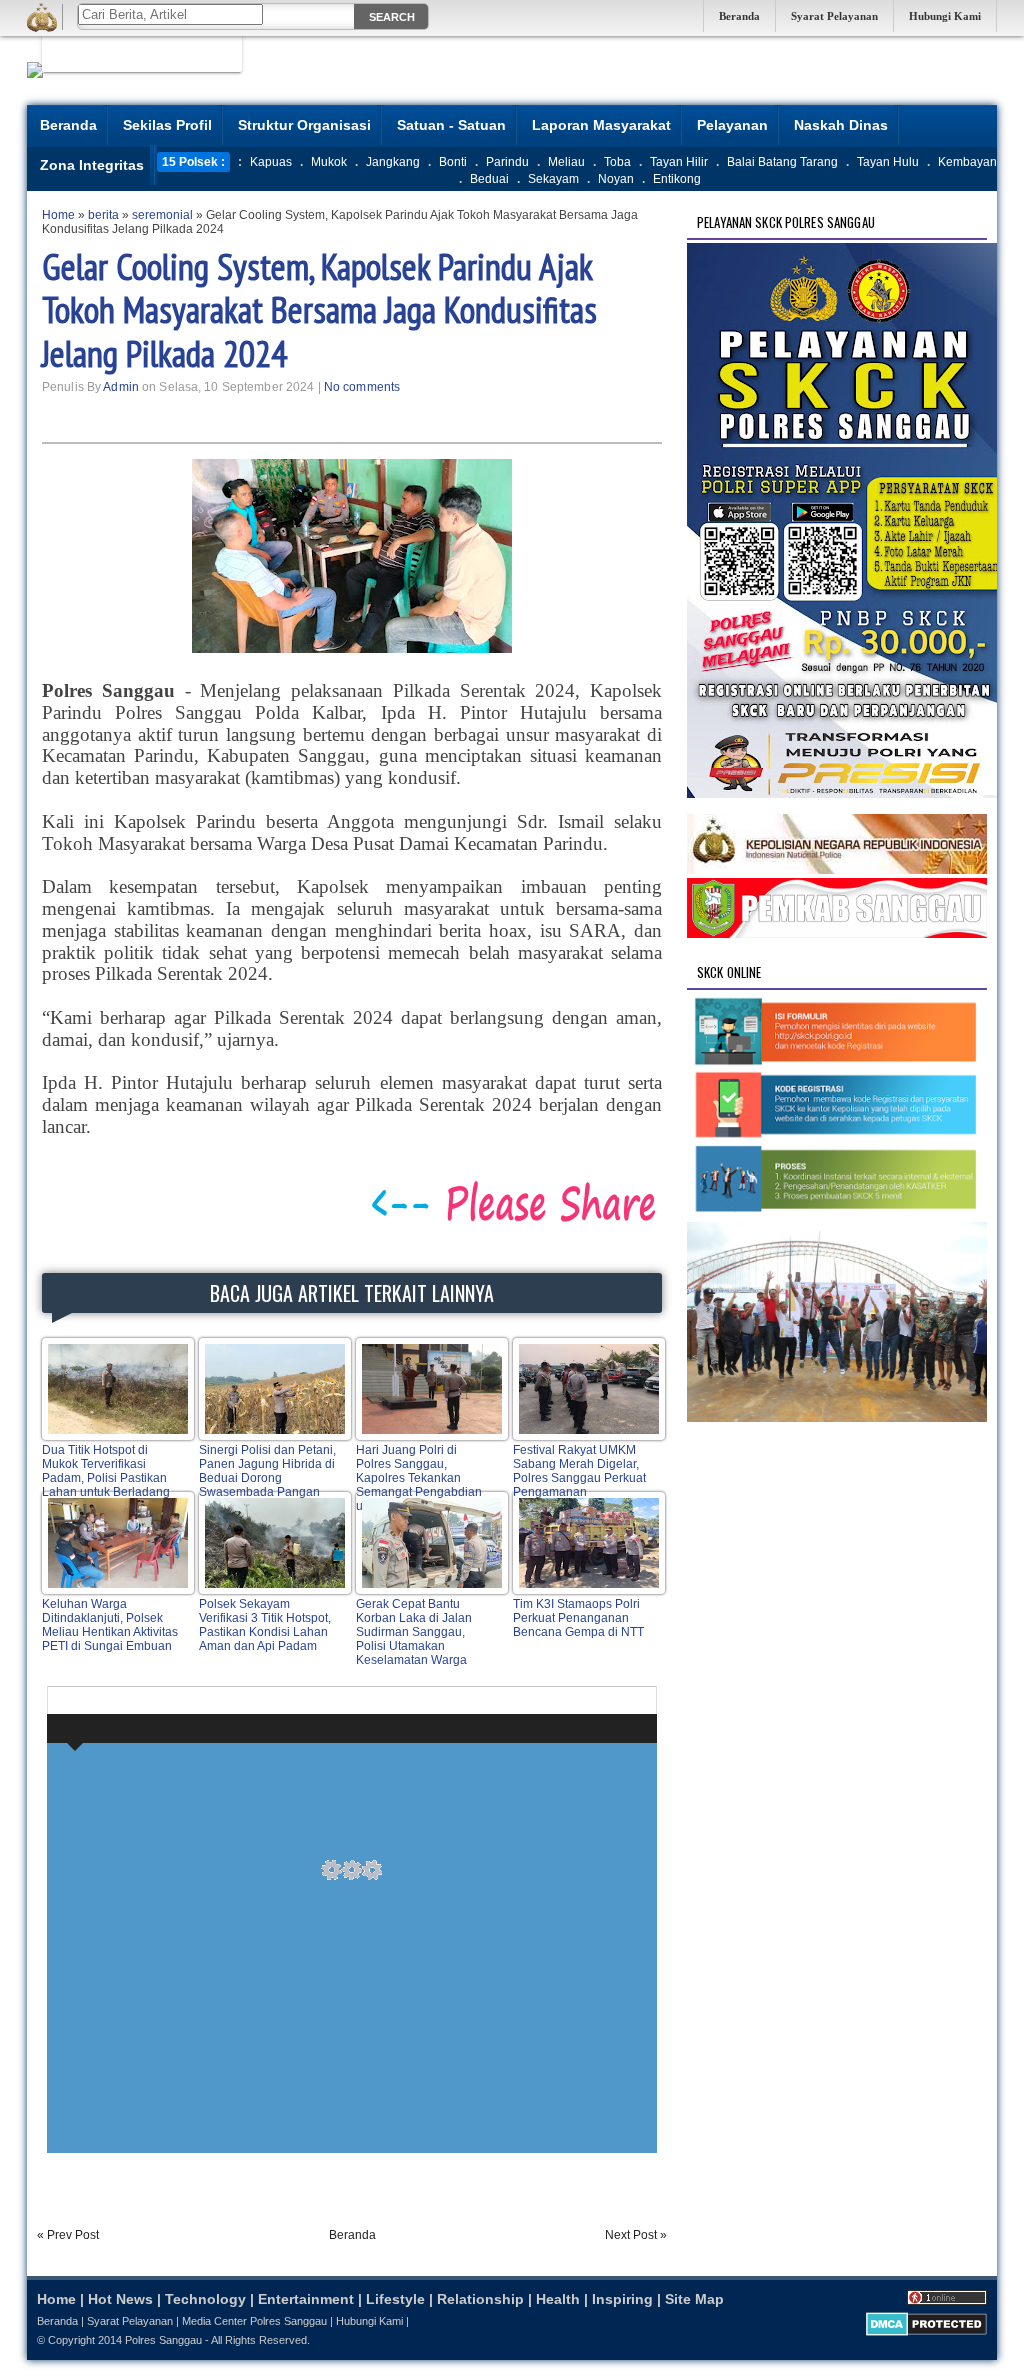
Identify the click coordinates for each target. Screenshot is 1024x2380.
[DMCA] (926, 2332)
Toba (617, 162)
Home (56, 2299)
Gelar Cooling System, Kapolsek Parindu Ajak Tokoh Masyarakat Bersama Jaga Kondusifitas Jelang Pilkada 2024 (319, 309)
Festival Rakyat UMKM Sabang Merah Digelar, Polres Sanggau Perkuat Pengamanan (579, 1471)
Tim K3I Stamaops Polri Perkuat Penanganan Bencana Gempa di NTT (578, 1618)
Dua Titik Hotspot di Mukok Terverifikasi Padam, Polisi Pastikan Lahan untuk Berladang (106, 1471)
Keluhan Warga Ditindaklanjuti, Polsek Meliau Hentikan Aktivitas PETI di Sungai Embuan (110, 1625)
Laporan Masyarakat (601, 125)
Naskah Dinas (841, 125)
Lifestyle (395, 2299)
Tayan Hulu (888, 162)
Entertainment (306, 2299)
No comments (362, 387)
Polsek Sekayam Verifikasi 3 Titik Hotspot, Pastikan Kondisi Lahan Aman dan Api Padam (265, 1625)
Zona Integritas (92, 165)
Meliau (566, 162)
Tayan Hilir (679, 162)
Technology (205, 2299)
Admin (121, 387)
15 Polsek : (193, 162)
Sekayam (553, 179)
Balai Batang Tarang (782, 162)
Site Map (694, 2299)
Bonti (453, 162)
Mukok (329, 162)
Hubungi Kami (945, 16)
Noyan (616, 179)
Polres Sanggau (163, 2340)
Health (558, 2299)
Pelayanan (732, 125)
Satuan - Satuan (451, 125)
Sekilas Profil (167, 125)
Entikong (677, 179)
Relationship (480, 2299)
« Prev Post (68, 2235)
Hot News (120, 2299)
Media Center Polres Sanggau (254, 2321)
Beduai (489, 179)
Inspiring (622, 2299)
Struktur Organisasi (304, 125)
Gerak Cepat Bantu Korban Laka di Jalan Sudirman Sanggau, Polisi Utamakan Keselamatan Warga (414, 1632)
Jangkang (393, 162)
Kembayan (967, 162)
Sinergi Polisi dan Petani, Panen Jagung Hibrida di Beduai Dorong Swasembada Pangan (267, 1471)
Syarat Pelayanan (834, 16)
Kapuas (271, 162)
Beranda (739, 16)
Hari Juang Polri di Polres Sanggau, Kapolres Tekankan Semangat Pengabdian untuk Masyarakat (419, 1478)
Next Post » (636, 2235)
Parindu (507, 162)
